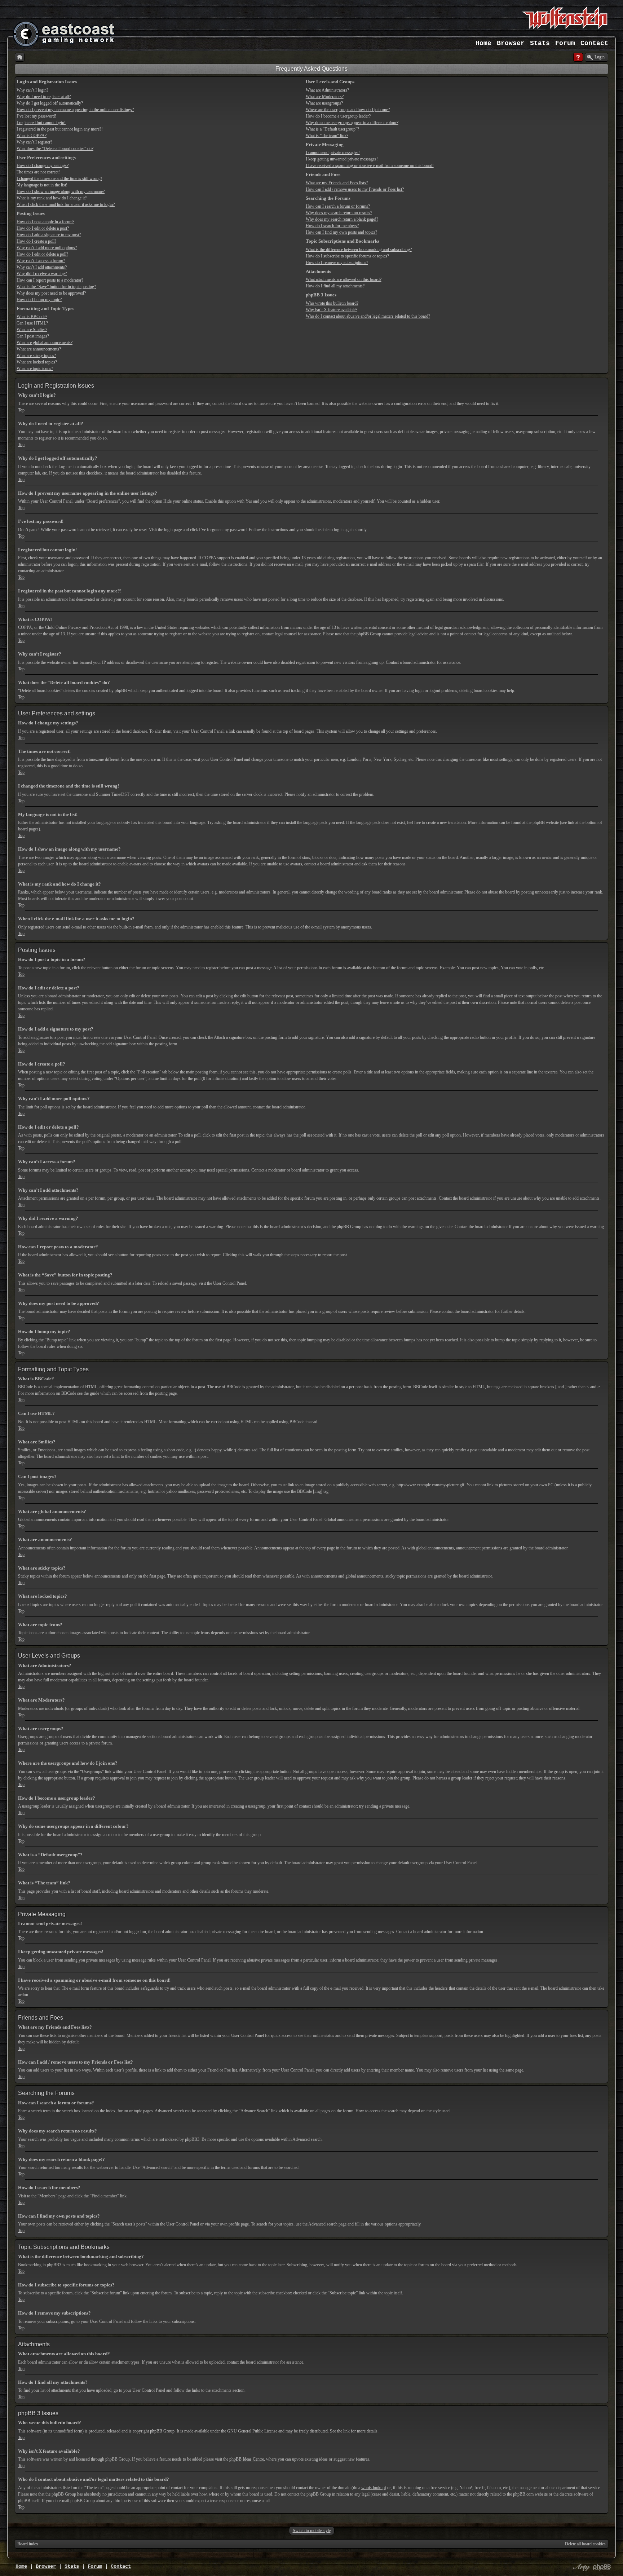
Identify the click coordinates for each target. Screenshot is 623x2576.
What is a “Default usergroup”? (332, 129)
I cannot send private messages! (333, 153)
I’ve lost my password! (36, 116)
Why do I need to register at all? (44, 97)
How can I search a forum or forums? (338, 206)
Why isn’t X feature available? (332, 310)
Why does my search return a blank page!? (342, 219)
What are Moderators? (325, 97)
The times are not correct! (38, 172)
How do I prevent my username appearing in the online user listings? (75, 110)
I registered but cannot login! (41, 123)
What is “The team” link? (327, 136)
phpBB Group (162, 2431)
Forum (565, 43)
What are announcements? (39, 349)
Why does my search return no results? (339, 213)
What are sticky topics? (36, 356)
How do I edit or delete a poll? (42, 254)
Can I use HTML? (32, 323)
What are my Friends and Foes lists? (337, 183)
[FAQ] (578, 57)
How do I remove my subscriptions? (337, 263)
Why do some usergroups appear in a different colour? (352, 123)
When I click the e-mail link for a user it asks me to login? (66, 204)
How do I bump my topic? (39, 300)
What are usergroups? (324, 103)
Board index (28, 2544)
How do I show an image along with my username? (61, 191)
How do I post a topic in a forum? (45, 222)
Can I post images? (33, 336)
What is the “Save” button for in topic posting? (56, 287)
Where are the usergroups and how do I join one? (348, 110)
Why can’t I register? (34, 142)
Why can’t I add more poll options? (47, 248)
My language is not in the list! (42, 185)
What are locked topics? (37, 362)
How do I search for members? (332, 226)
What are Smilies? (32, 330)
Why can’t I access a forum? (41, 261)
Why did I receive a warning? (42, 274)
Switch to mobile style (312, 2531)
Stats (540, 43)
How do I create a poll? (36, 241)
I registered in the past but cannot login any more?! (60, 129)
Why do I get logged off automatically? (50, 103)
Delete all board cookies (585, 2544)
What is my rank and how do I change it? (52, 198)
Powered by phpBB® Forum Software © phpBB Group (602, 2567)
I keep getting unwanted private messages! (342, 159)
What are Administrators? (327, 90)
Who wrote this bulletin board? (332, 303)
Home (483, 43)
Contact (594, 43)
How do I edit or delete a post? (43, 228)
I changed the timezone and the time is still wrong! (59, 178)
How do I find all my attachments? (335, 286)
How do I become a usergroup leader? (338, 116)
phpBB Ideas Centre (247, 2459)
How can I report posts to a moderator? (50, 280)
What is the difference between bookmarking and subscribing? (359, 250)
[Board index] (20, 57)
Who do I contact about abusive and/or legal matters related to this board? (368, 316)
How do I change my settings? (43, 166)
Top (21, 410)
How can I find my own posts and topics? (341, 232)
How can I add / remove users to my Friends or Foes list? (355, 189)
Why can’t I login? (32, 90)
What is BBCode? (32, 317)
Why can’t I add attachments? (42, 267)
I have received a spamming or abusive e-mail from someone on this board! (370, 166)
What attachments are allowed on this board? (344, 279)
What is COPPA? (32, 136)
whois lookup (373, 2488)
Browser (511, 43)
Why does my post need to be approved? (51, 293)
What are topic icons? (35, 369)
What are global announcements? (45, 343)
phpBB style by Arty (580, 2567)
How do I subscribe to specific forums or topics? (347, 256)
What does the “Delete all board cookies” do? (55, 149)
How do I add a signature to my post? (49, 235)
